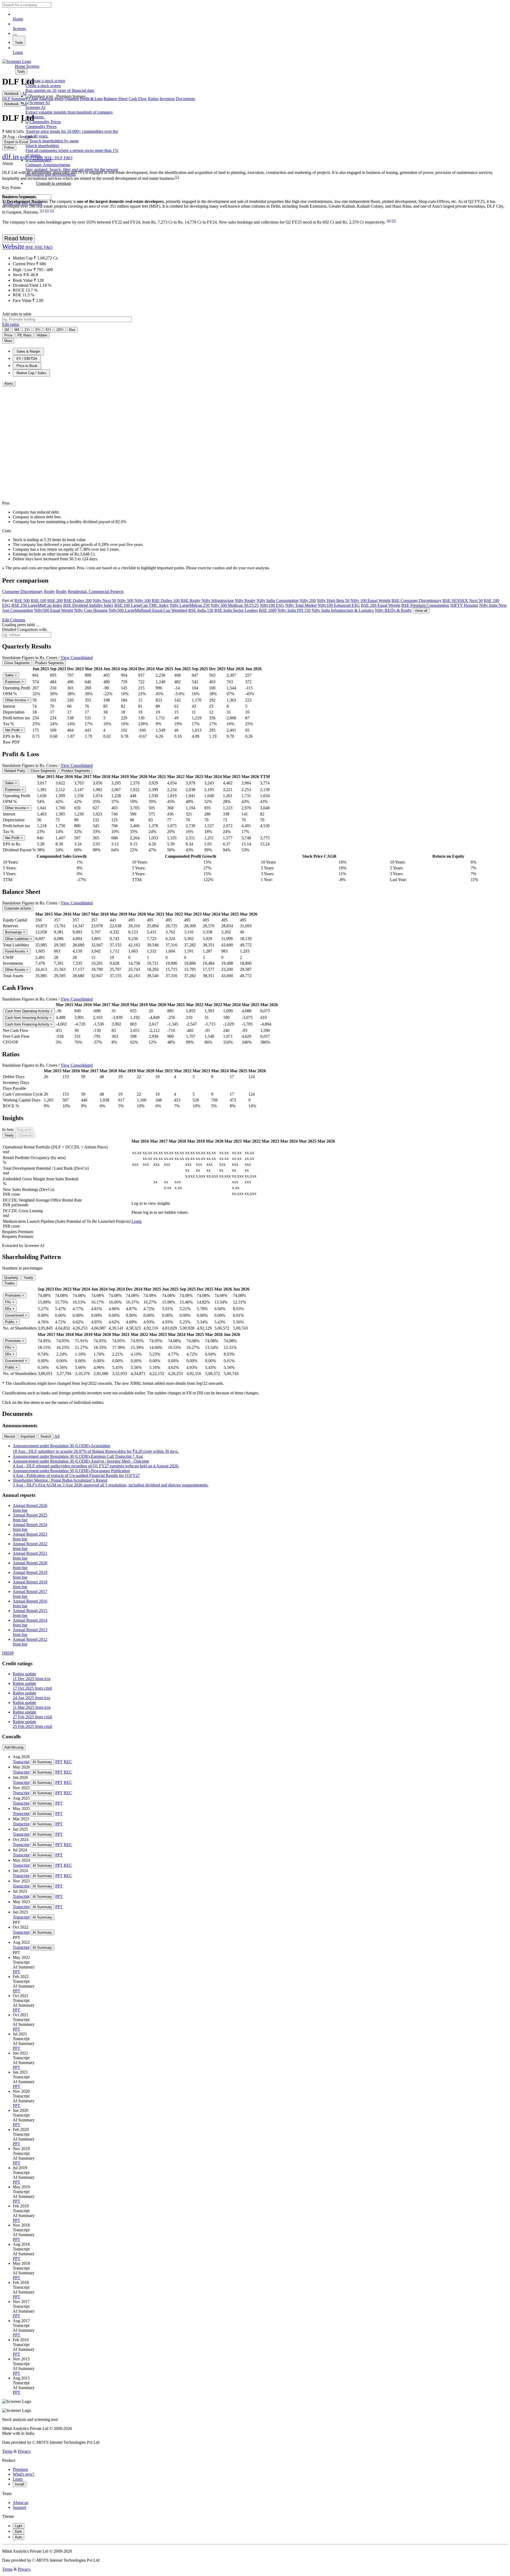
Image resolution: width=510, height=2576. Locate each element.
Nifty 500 (125, 601)
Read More (18, 238)
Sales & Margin (28, 351)
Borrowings (15, 932)
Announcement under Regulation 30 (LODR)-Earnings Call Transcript (78, 1456)
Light (19, 2526)
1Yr (27, 330)
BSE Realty (191, 601)
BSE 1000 (268, 610)
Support (19, 2507)
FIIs (10, 1302)
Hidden (42, 335)
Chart (33, 99)
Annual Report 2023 (30, 1537)
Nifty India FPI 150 (294, 610)
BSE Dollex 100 (166, 601)
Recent (10, 1436)
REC (68, 1762)
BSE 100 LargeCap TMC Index (142, 605)
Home (18, 19)
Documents (185, 99)
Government (16, 1315)
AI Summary (42, 1762)
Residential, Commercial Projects (96, 591)
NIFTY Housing (464, 605)
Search (46, 1436)
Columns (14, 620)
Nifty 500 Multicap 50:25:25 (235, 605)
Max (72, 330)
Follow (9, 148)
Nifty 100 (143, 601)
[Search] (15, 35)
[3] (52, 211)
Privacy (24, 2451)
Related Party (15, 771)
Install (20, 2484)
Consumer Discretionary (23, 591)
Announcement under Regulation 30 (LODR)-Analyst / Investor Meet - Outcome (96, 1464)
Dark (18, 2532)
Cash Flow (138, 99)
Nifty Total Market (301, 605)
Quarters (72, 99)
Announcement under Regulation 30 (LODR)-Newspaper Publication (76, 1473)
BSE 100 (39, 601)
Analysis (46, 99)
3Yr (38, 330)
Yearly (9, 1135)
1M (7, 330)
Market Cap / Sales (31, 373)
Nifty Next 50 (104, 601)
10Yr (60, 330)
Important (28, 1436)
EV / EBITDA (27, 359)
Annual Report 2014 (30, 1623)
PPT (59, 1762)
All (57, 1436)
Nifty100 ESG (272, 605)
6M (17, 330)
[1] (177, 177)
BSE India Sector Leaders (236, 610)
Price (8, 335)
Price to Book (27, 366)
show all (421, 611)
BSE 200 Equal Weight (381, 605)
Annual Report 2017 (30, 1594)
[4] (389, 221)
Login (18, 52)
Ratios (153, 99)
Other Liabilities (19, 939)
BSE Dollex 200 (78, 601)
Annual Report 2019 (30, 1575)
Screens (19, 29)
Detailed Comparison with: (25, 629)
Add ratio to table (17, 314)
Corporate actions (18, 908)
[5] (394, 221)
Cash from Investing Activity (28, 1018)
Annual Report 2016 (30, 1603)
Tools (19, 43)
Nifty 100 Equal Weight (370, 601)
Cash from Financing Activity (29, 1024)
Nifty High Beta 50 (333, 601)
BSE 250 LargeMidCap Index (37, 605)
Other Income (17, 700)
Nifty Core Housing (91, 610)
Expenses (14, 682)
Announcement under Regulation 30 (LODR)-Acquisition (96, 1449)
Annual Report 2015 (30, 1613)
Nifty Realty (245, 601)
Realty (50, 591)
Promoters (15, 1295)
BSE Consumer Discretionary (416, 601)
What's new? (24, 2474)
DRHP (8, 1653)
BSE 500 (22, 601)
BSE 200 (55, 601)
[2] (47, 211)
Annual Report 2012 (30, 1642)
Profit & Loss (91, 99)
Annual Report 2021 (30, 1556)
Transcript (21, 1762)
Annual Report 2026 (30, 1508)
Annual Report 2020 (30, 1565)
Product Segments (49, 663)
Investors (167, 99)
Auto (18, 2537)
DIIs (10, 1309)
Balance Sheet (116, 99)
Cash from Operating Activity (29, 1011)
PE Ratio (24, 335)
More (8, 341)
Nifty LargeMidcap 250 (190, 605)
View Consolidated (77, 658)
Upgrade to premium (54, 183)
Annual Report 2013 (30, 1632)
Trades (10, 1283)
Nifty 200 (308, 601)
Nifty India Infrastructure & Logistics (343, 610)
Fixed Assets (17, 951)
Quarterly (26, 1135)
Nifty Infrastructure (218, 601)
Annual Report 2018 (30, 1584)
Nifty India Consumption (278, 601)
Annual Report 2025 (30, 1517)
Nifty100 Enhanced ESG (339, 605)
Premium (20, 2469)
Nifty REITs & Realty (393, 610)
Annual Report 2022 (30, 1546)
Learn (18, 2479)
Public (11, 1322)
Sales (11, 675)
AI (24, 93)
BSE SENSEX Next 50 (463, 601)
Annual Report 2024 (30, 1527)
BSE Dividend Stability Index (88, 605)
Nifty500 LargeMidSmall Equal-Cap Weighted (148, 610)
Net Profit (14, 730)
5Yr (48, 330)
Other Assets (17, 970)
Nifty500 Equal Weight (54, 610)
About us (20, 2503)
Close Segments (17, 663)
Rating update (32, 1676)
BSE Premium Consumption (425, 605)
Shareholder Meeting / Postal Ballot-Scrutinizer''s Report (111, 1483)
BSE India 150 (201, 610)
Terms (7, 2451)
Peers (59, 99)
